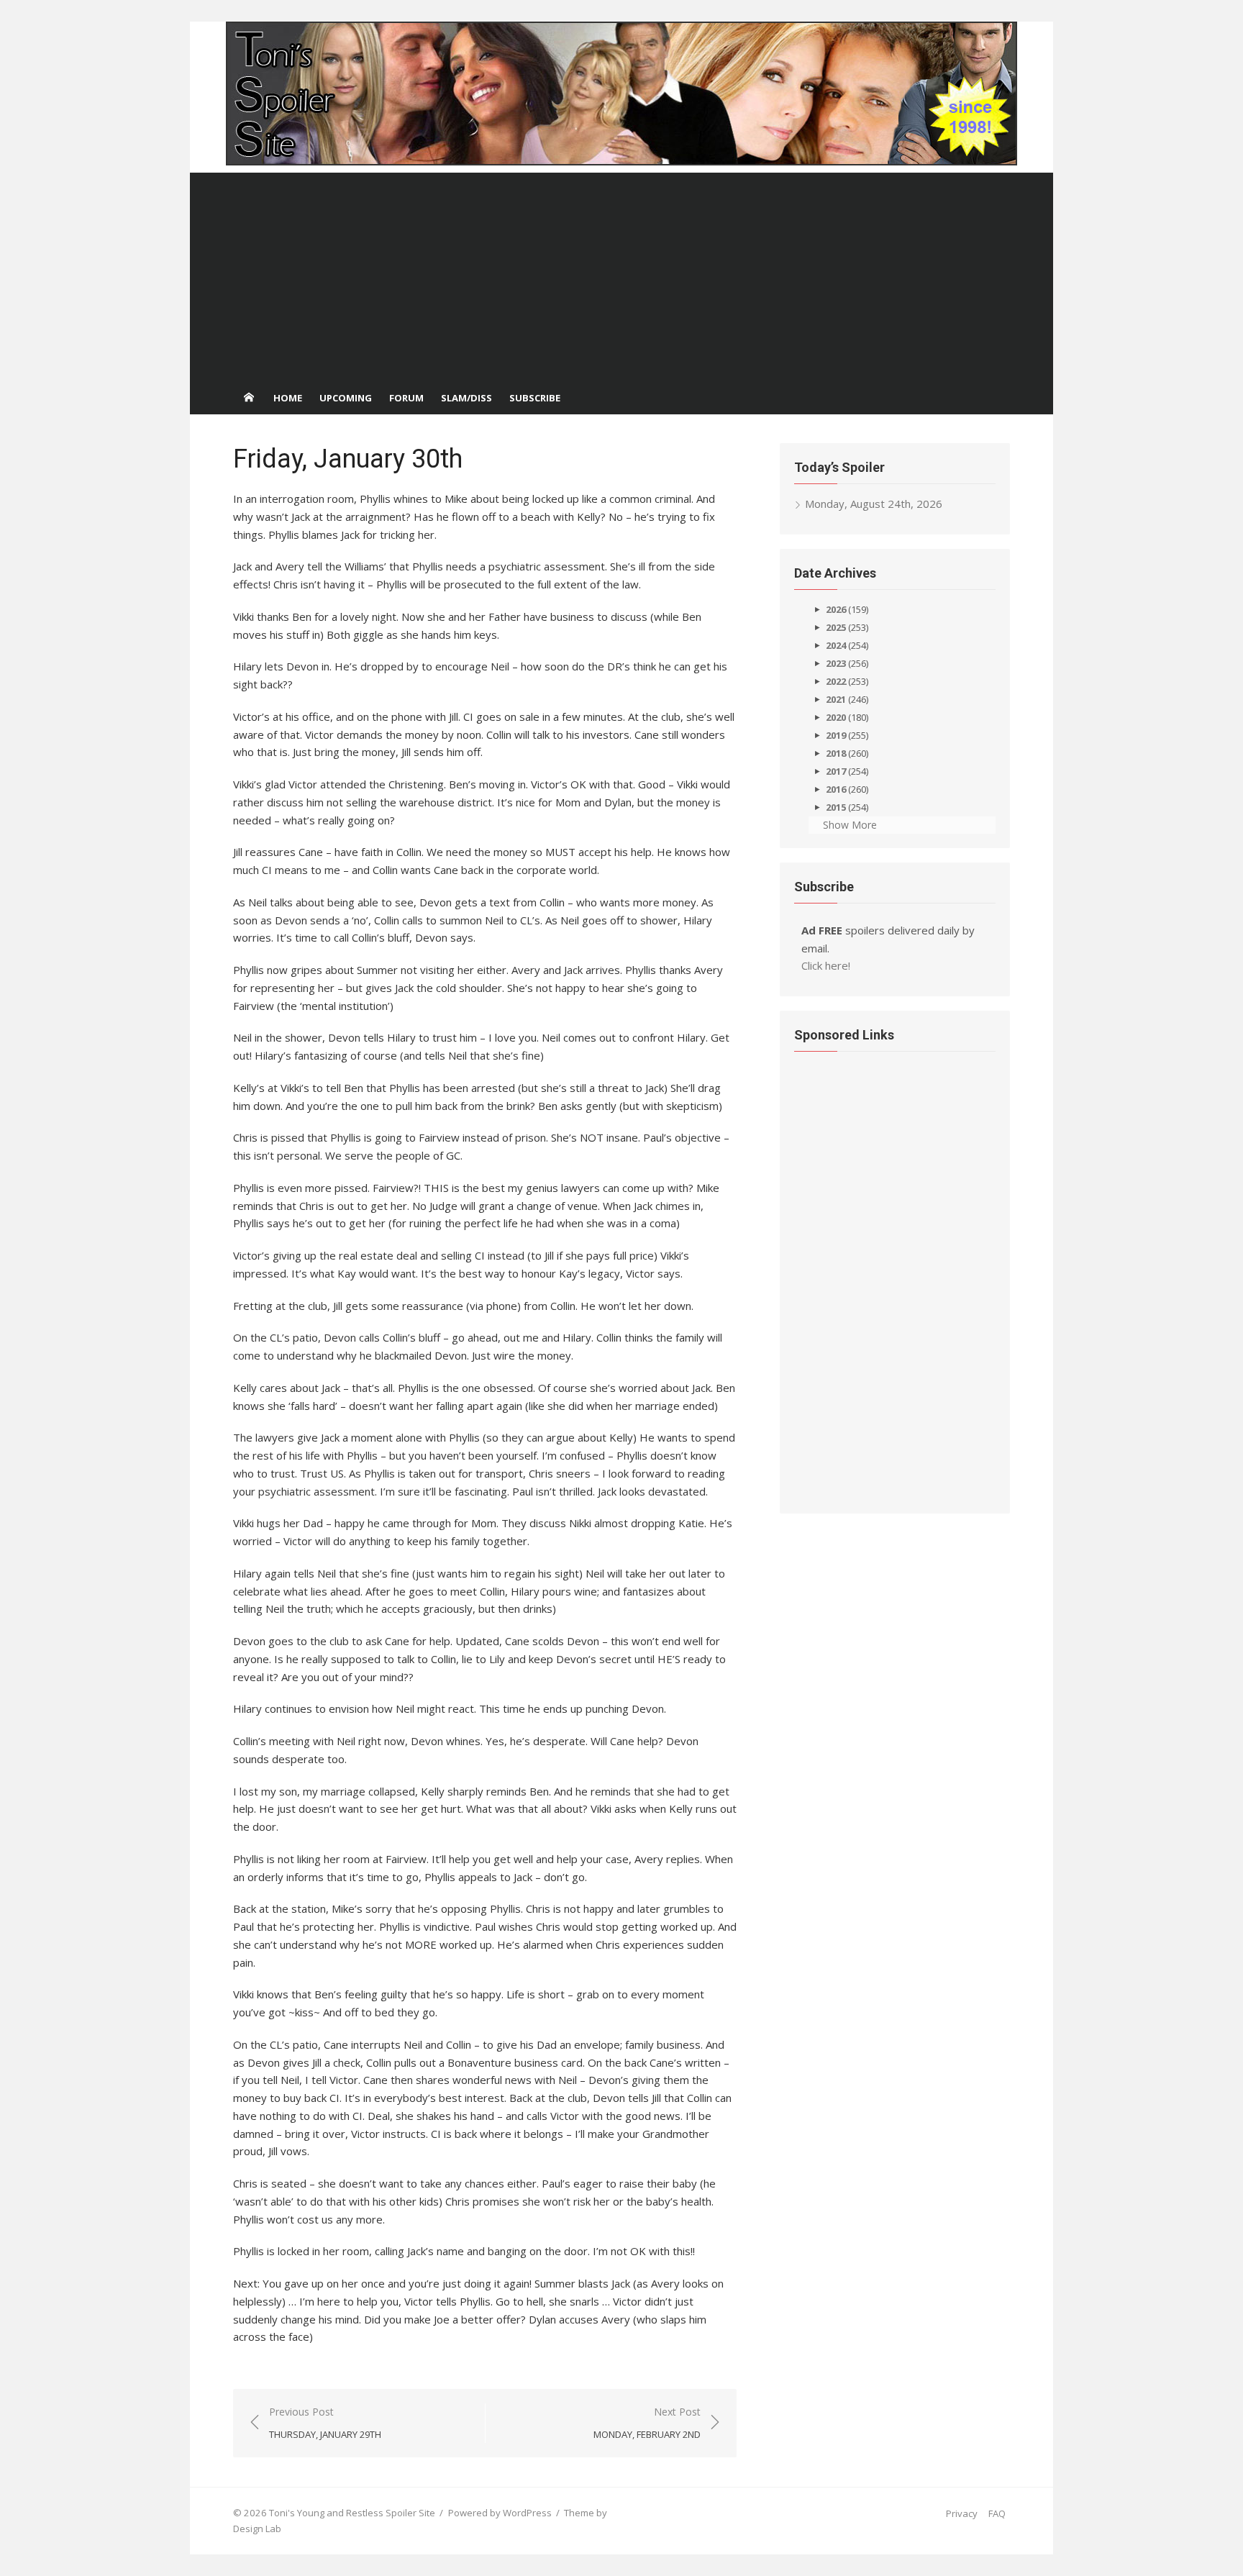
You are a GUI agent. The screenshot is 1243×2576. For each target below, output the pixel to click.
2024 (836, 645)
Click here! (826, 965)
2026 (836, 609)
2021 (836, 699)
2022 (836, 681)
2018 (836, 753)
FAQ (997, 2513)
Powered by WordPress (500, 2513)
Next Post (647, 2423)
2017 (836, 771)
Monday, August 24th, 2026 (874, 504)
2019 (836, 735)
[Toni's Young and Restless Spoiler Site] (621, 94)
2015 (836, 807)
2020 (836, 717)
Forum (406, 398)
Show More (850, 825)
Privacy (962, 2513)
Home (288, 398)
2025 (836, 627)
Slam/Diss (466, 398)
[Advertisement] (621, 273)
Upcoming (346, 398)
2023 (836, 663)
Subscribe (535, 398)
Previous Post (325, 2423)
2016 (836, 789)
